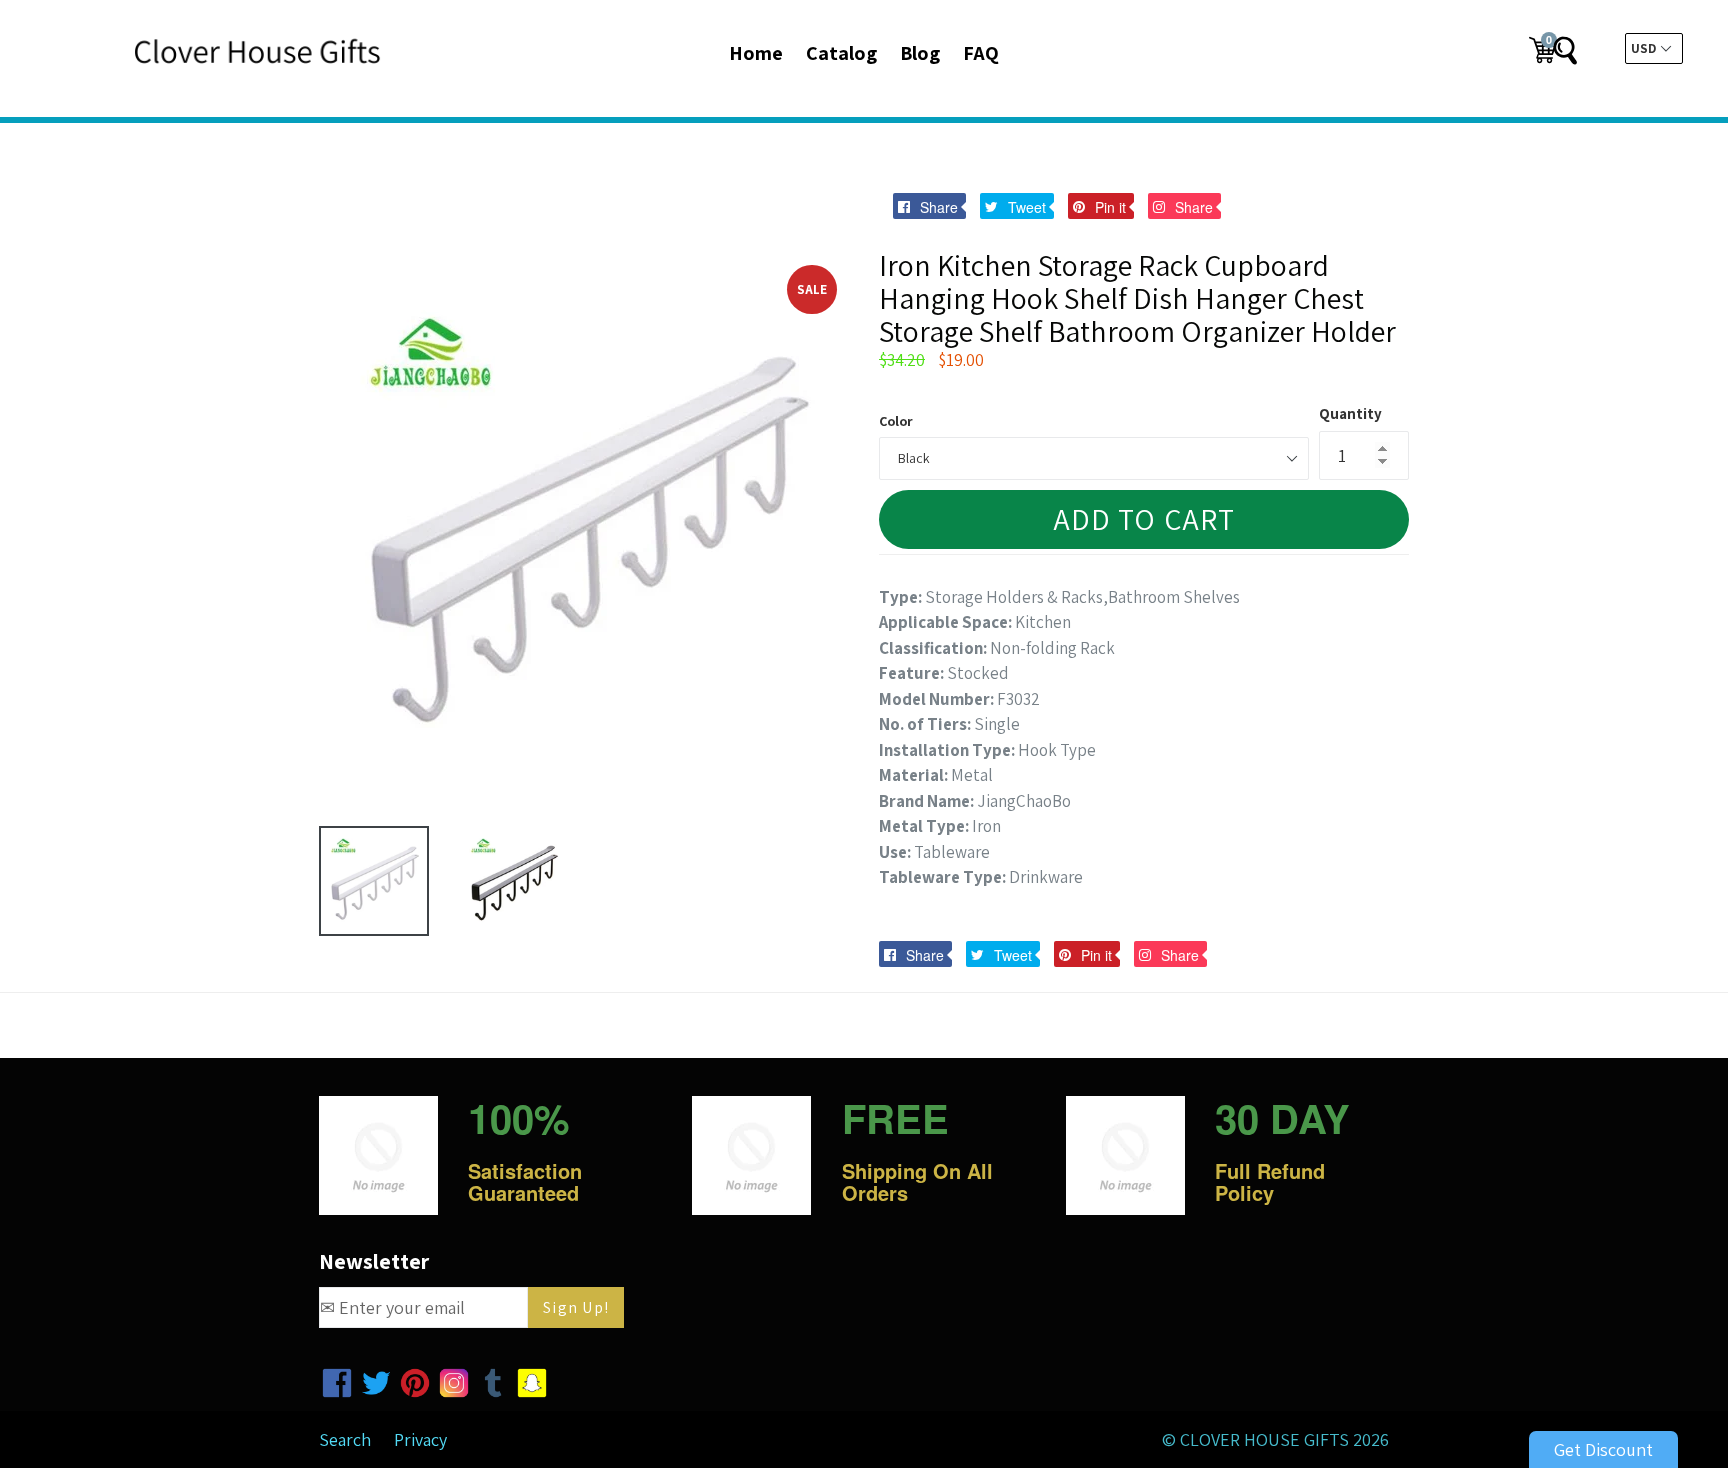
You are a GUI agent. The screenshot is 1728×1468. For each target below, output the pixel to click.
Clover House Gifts (1264, 1439)
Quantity (1350, 413)
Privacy (420, 1439)
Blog (920, 53)
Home (756, 53)
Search (345, 1439)
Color (896, 421)
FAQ (981, 53)
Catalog (841, 53)
